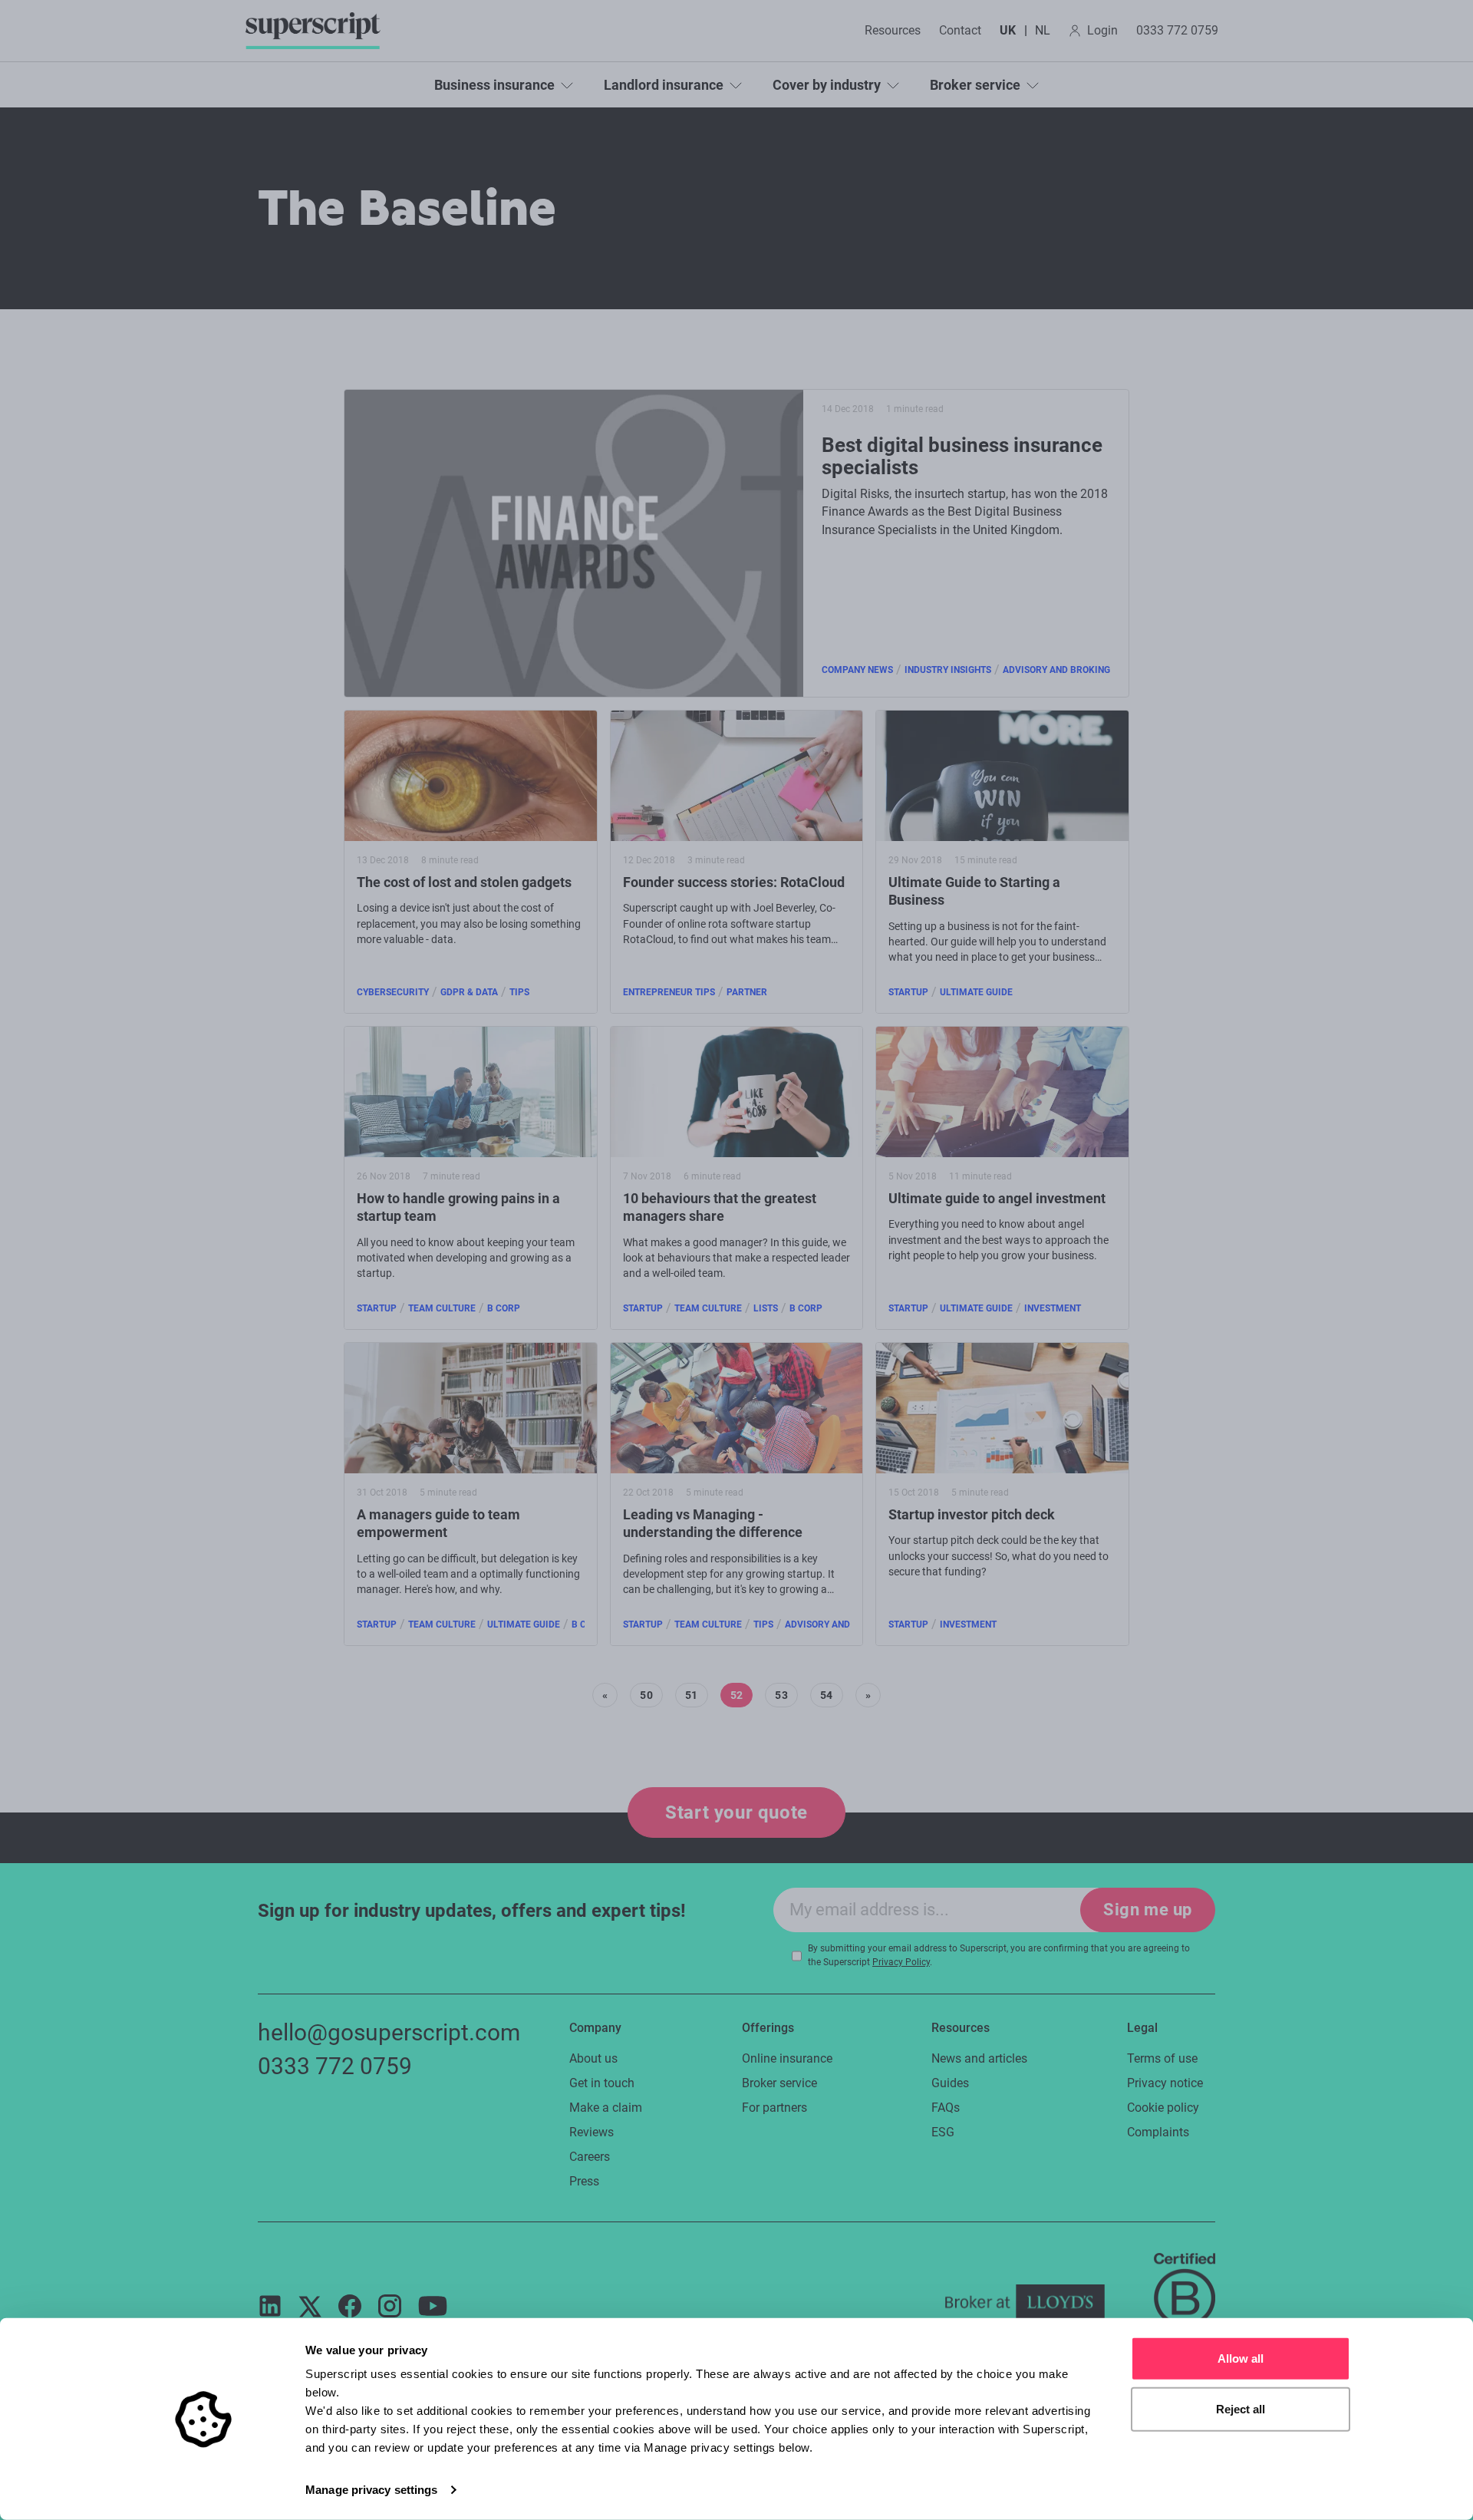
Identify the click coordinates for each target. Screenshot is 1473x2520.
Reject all (1241, 2408)
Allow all (1241, 2358)
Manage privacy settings (371, 2490)
